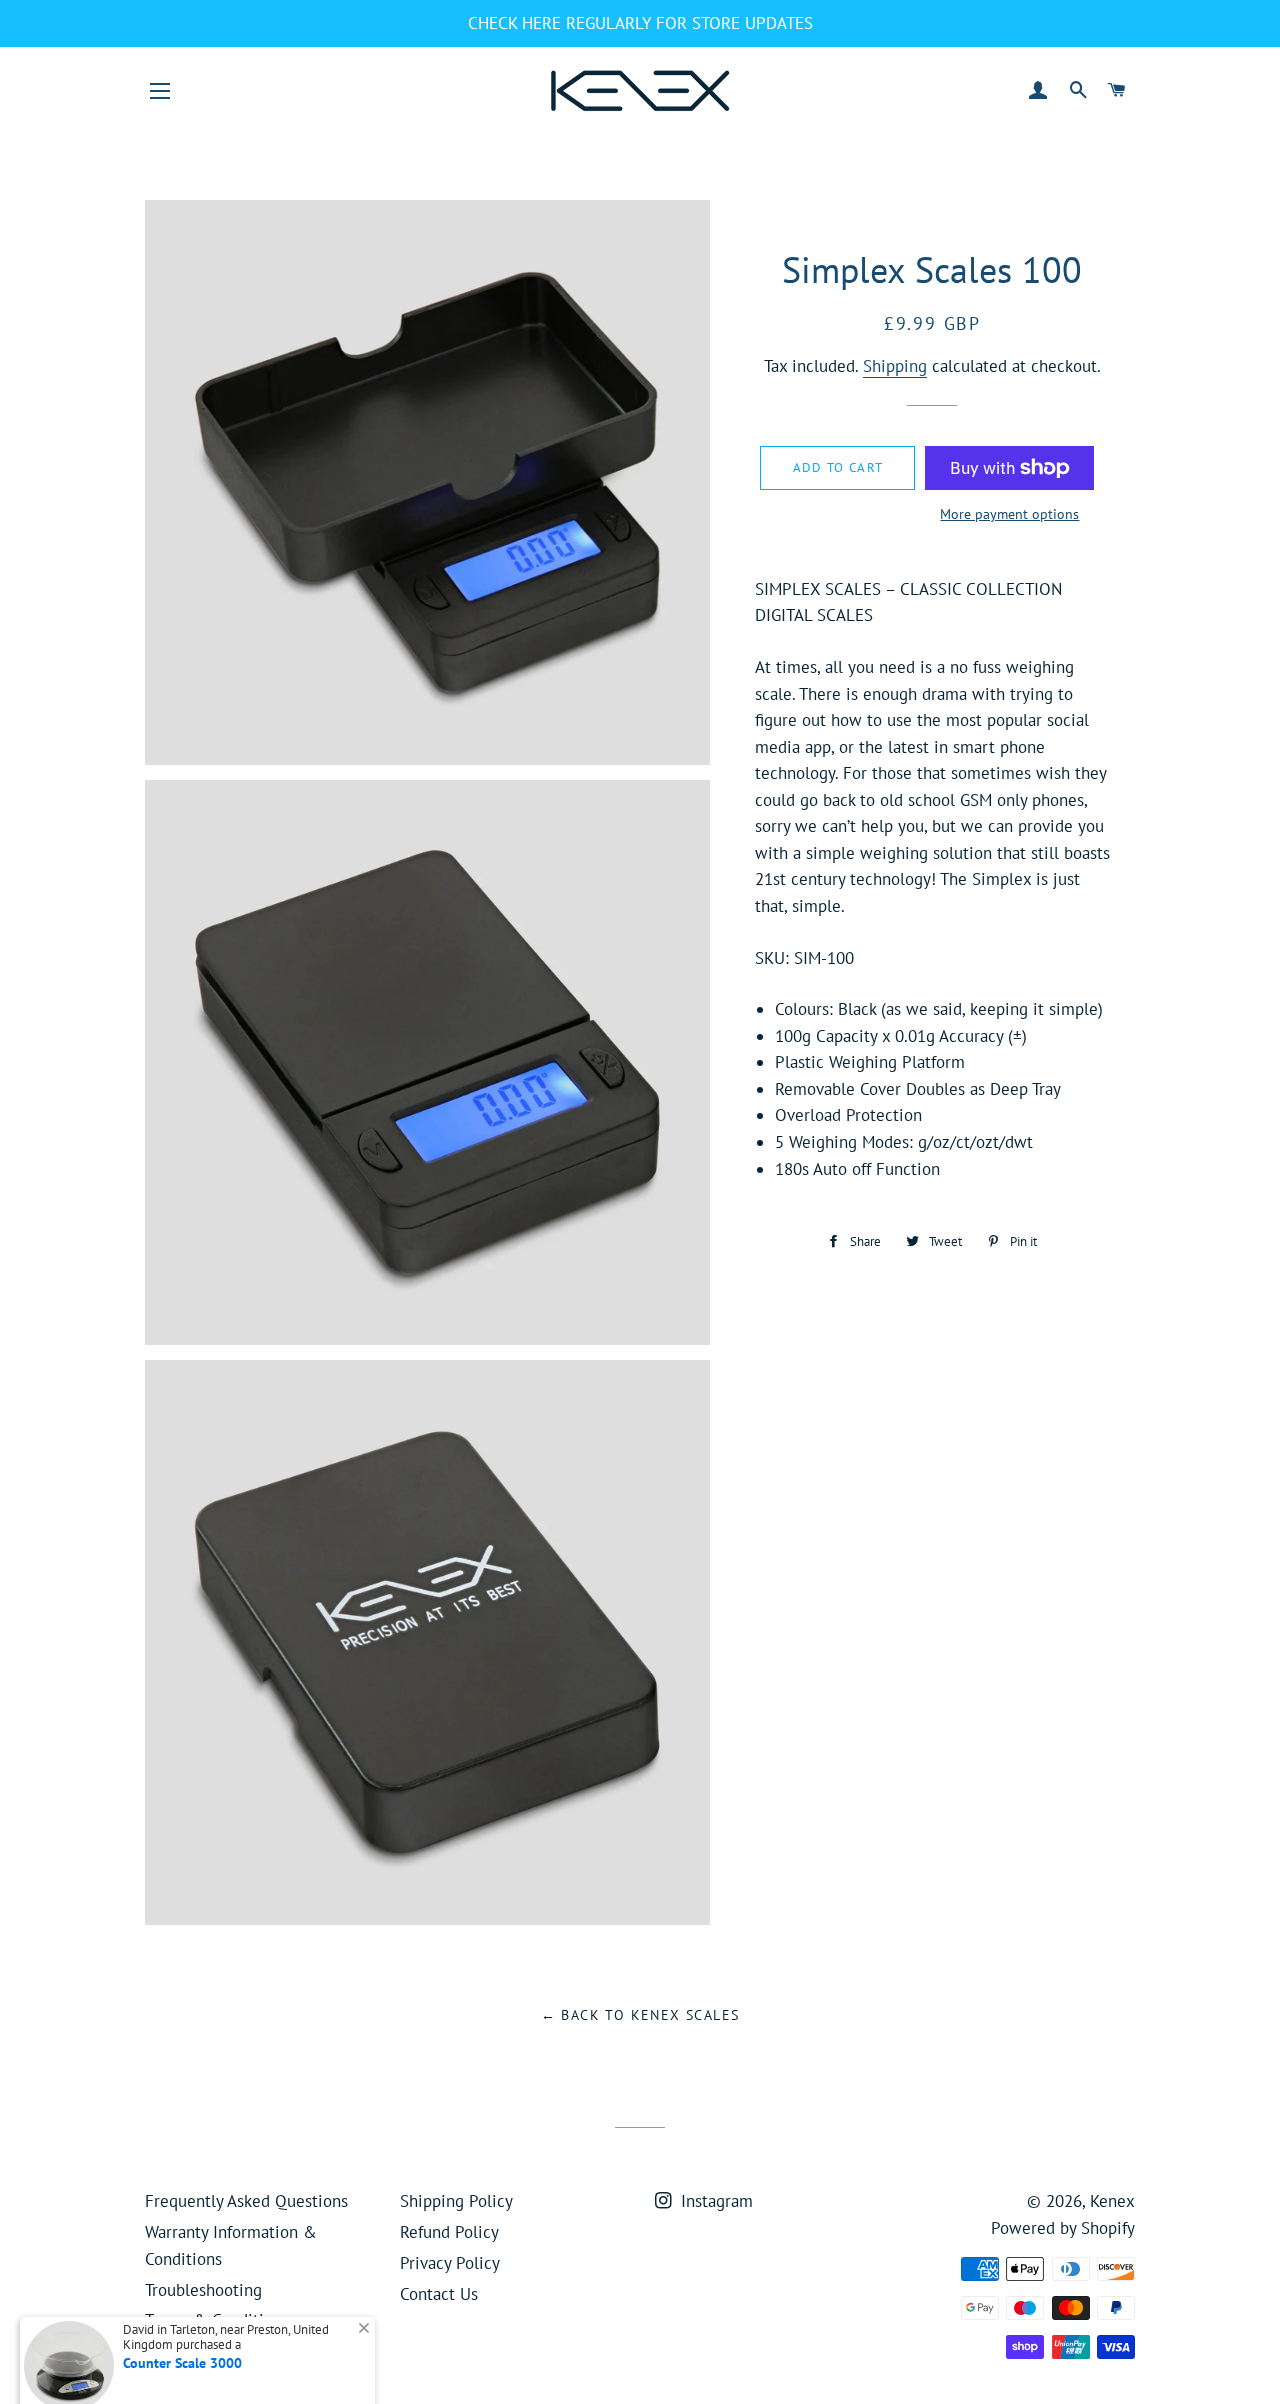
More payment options (1009, 514)
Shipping (895, 366)
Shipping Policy (456, 2201)
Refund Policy (449, 2232)
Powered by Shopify (1063, 2228)
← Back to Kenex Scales (640, 2015)
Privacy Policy (450, 2263)
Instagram (714, 2201)
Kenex (1112, 2201)
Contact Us (439, 2294)
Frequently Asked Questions (246, 2201)
